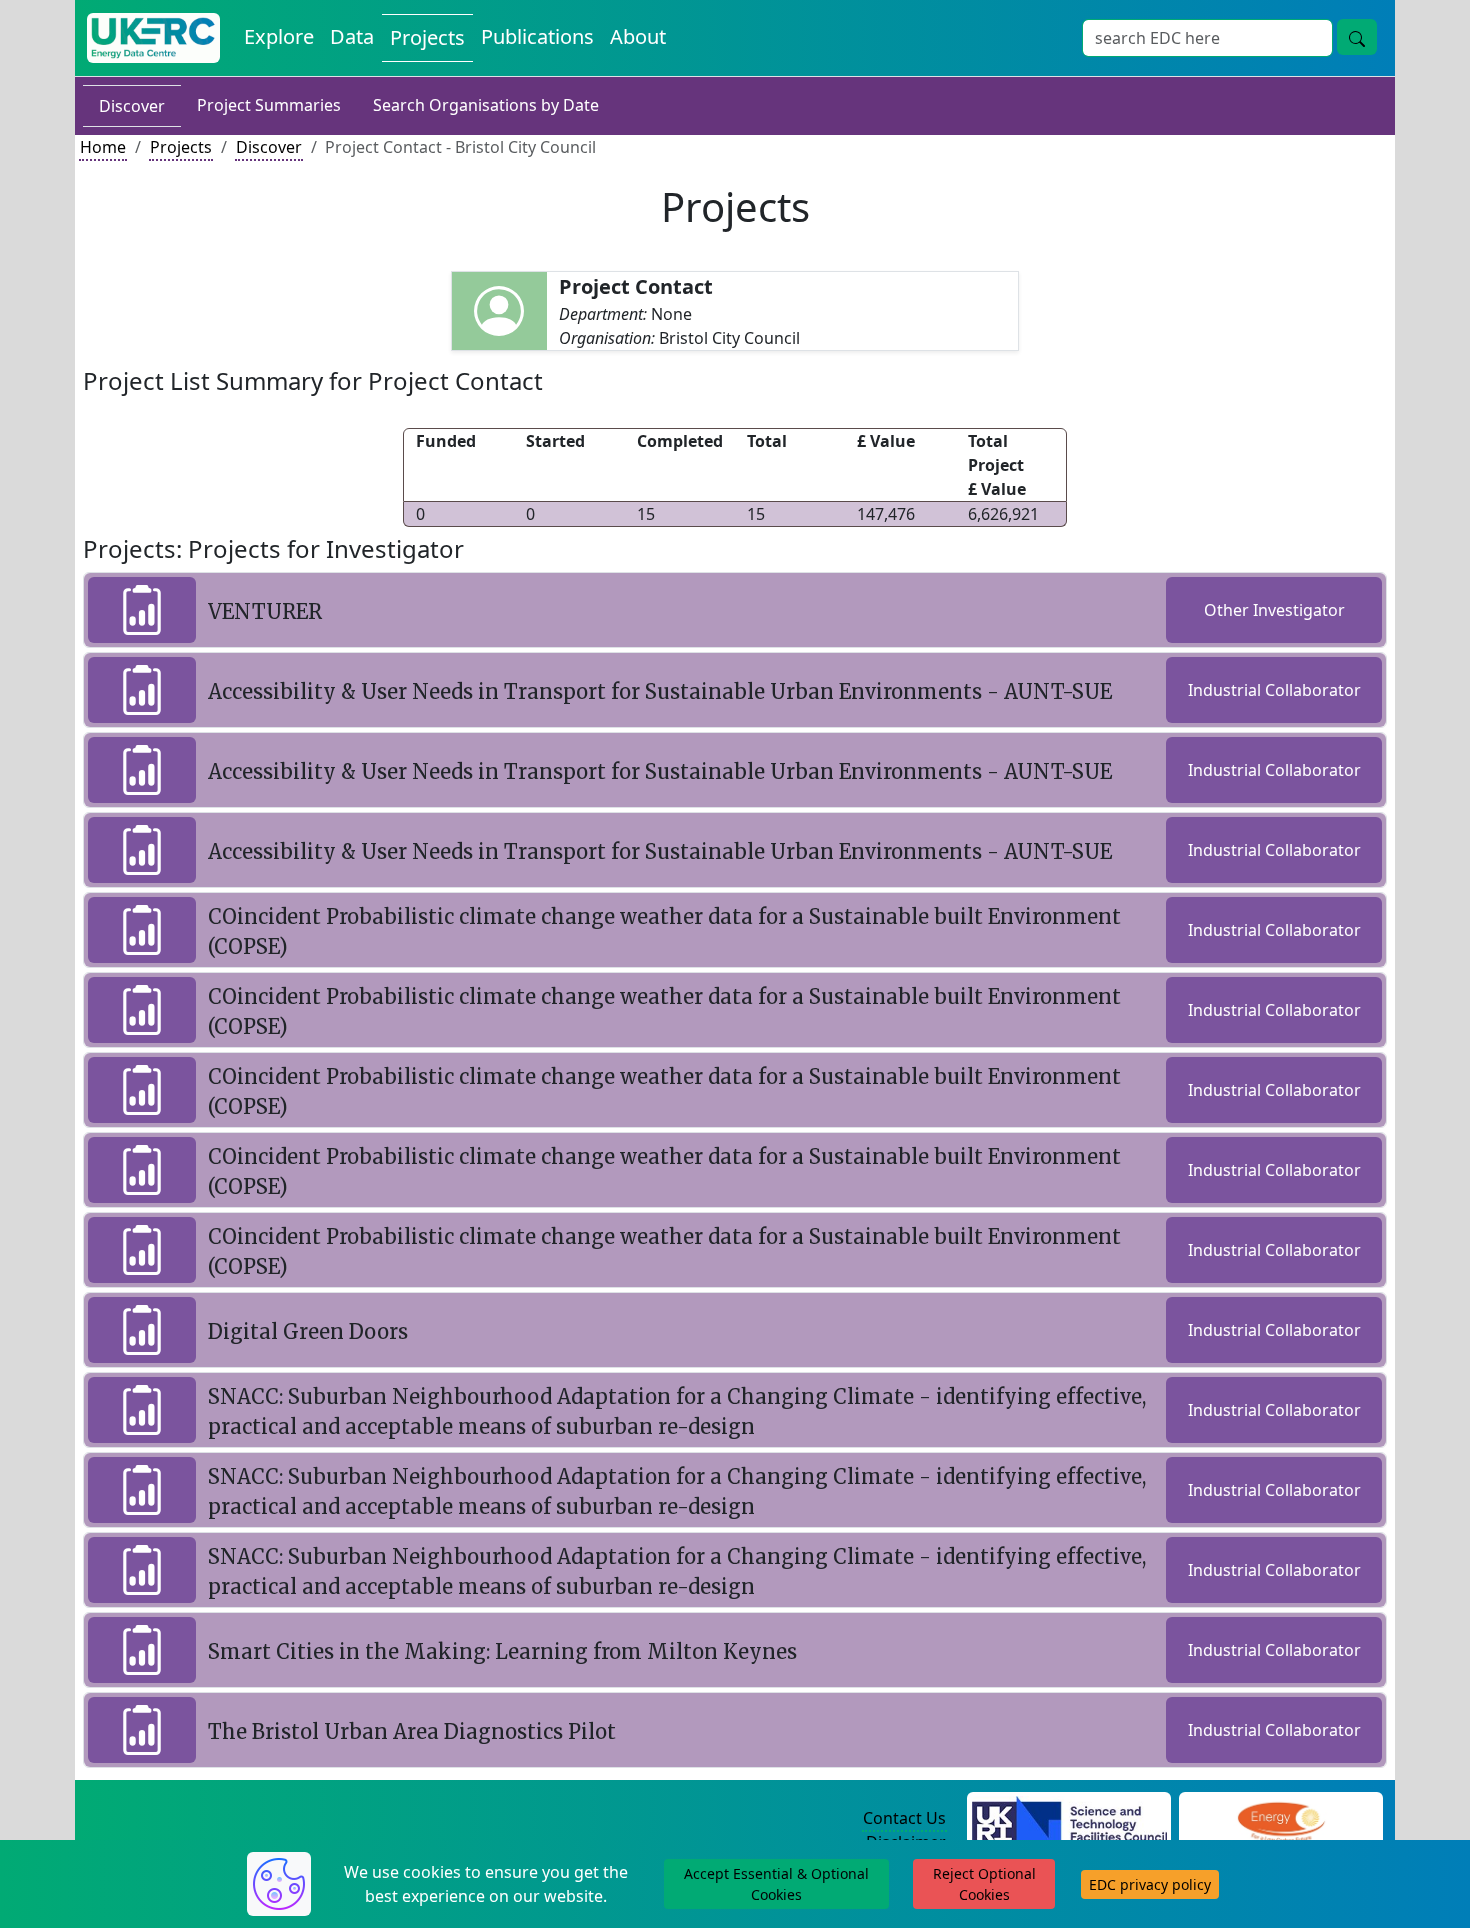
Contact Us (904, 1818)
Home (103, 147)
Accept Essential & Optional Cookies (776, 1884)
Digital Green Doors (308, 1331)
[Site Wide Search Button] (1357, 37)
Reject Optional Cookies (984, 1884)
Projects (427, 37)
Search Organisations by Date (486, 105)
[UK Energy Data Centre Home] (153, 38)
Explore (279, 36)
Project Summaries (269, 105)
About (638, 36)
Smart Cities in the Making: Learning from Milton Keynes (502, 1651)
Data (352, 36)
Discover (132, 106)
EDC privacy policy (1150, 1884)
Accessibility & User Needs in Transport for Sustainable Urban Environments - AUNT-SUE (660, 691)
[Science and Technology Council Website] (1069, 1819)
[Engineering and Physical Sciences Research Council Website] (1280, 1819)
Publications (537, 36)
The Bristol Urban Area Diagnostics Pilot (412, 1731)
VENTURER (265, 611)
